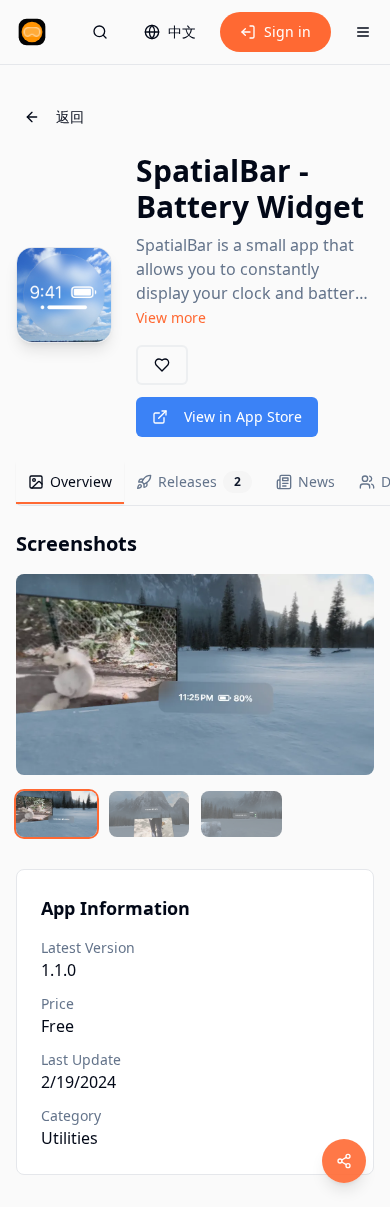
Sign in (287, 31)
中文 (182, 31)
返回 (70, 116)
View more (171, 317)
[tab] (70, 483)
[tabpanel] (195, 683)
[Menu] (363, 32)
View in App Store (243, 416)
